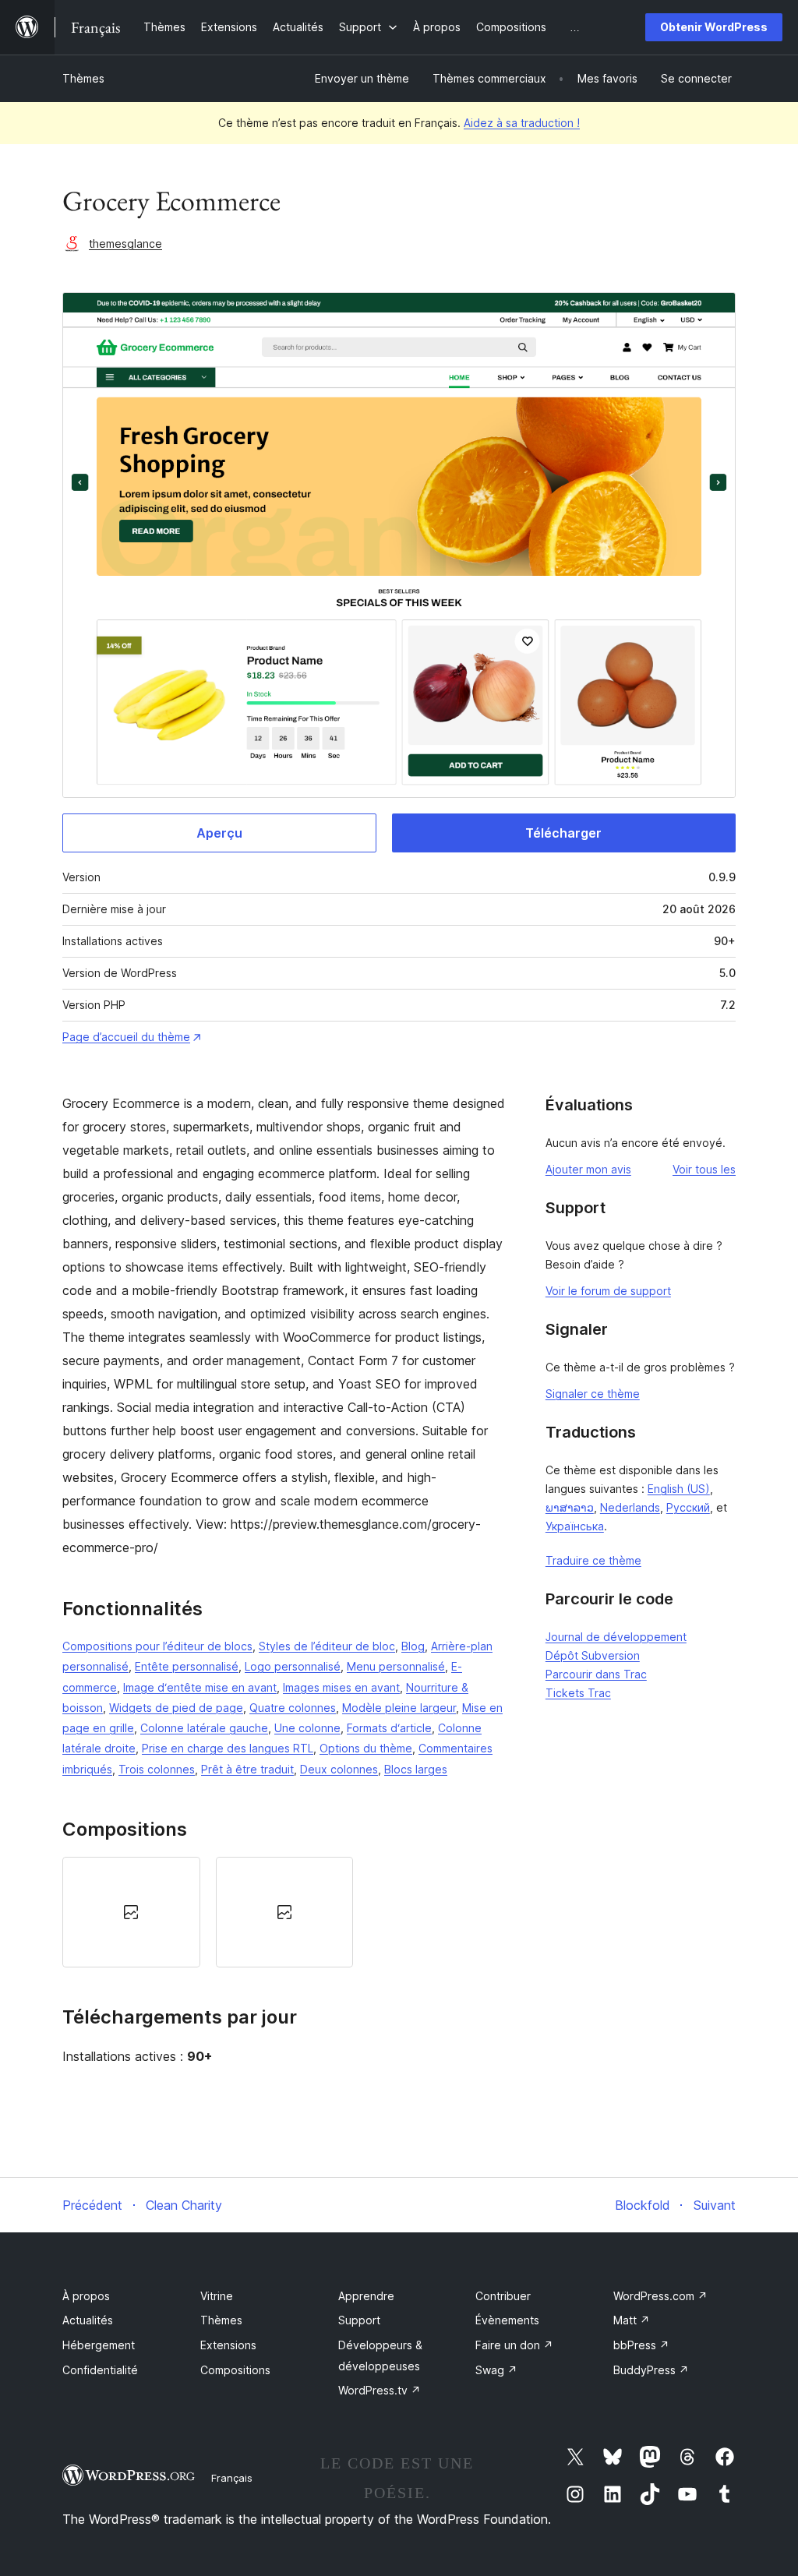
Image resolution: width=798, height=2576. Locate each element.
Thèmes (83, 78)
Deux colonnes (339, 1769)
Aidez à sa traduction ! (522, 123)
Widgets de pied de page (176, 1708)
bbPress (641, 2345)
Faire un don (514, 2345)
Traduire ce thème (593, 1560)
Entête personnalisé (187, 1666)
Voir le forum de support (608, 1291)
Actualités (88, 2320)
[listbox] (284, 1912)
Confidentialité (100, 2370)
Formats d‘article (389, 1728)
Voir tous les (704, 1169)
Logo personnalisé (293, 1666)
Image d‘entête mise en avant (200, 1687)
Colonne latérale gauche (204, 1728)
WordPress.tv (380, 2390)
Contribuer (503, 2296)
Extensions (228, 2345)
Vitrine (217, 2296)
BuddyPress (651, 2370)
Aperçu (219, 833)
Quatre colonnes (293, 1708)
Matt (632, 2320)
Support (359, 2320)
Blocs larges (416, 1769)
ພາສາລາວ (570, 1507)
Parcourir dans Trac (596, 1674)
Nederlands (630, 1507)
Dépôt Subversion (593, 1655)
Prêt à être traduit (247, 1769)
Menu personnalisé (396, 1666)
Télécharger (563, 833)
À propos (86, 2296)
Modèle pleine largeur (399, 1708)
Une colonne (307, 1728)
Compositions (235, 2370)
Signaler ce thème (593, 1394)
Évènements (507, 2320)
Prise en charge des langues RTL (228, 1748)
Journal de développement (616, 1637)
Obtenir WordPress (714, 27)
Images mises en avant (341, 1687)
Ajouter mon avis (588, 1169)
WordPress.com (660, 2296)
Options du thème (366, 1748)
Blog (413, 1646)
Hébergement (99, 2345)
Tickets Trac (578, 1693)
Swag (496, 2370)
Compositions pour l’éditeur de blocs (157, 1646)
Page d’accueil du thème (126, 1037)
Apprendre (366, 2296)
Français (232, 2478)
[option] (131, 1912)
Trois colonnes (157, 1769)
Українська (575, 1526)
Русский (688, 1507)
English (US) (679, 1489)
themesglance (125, 243)
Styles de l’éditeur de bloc (327, 1646)
